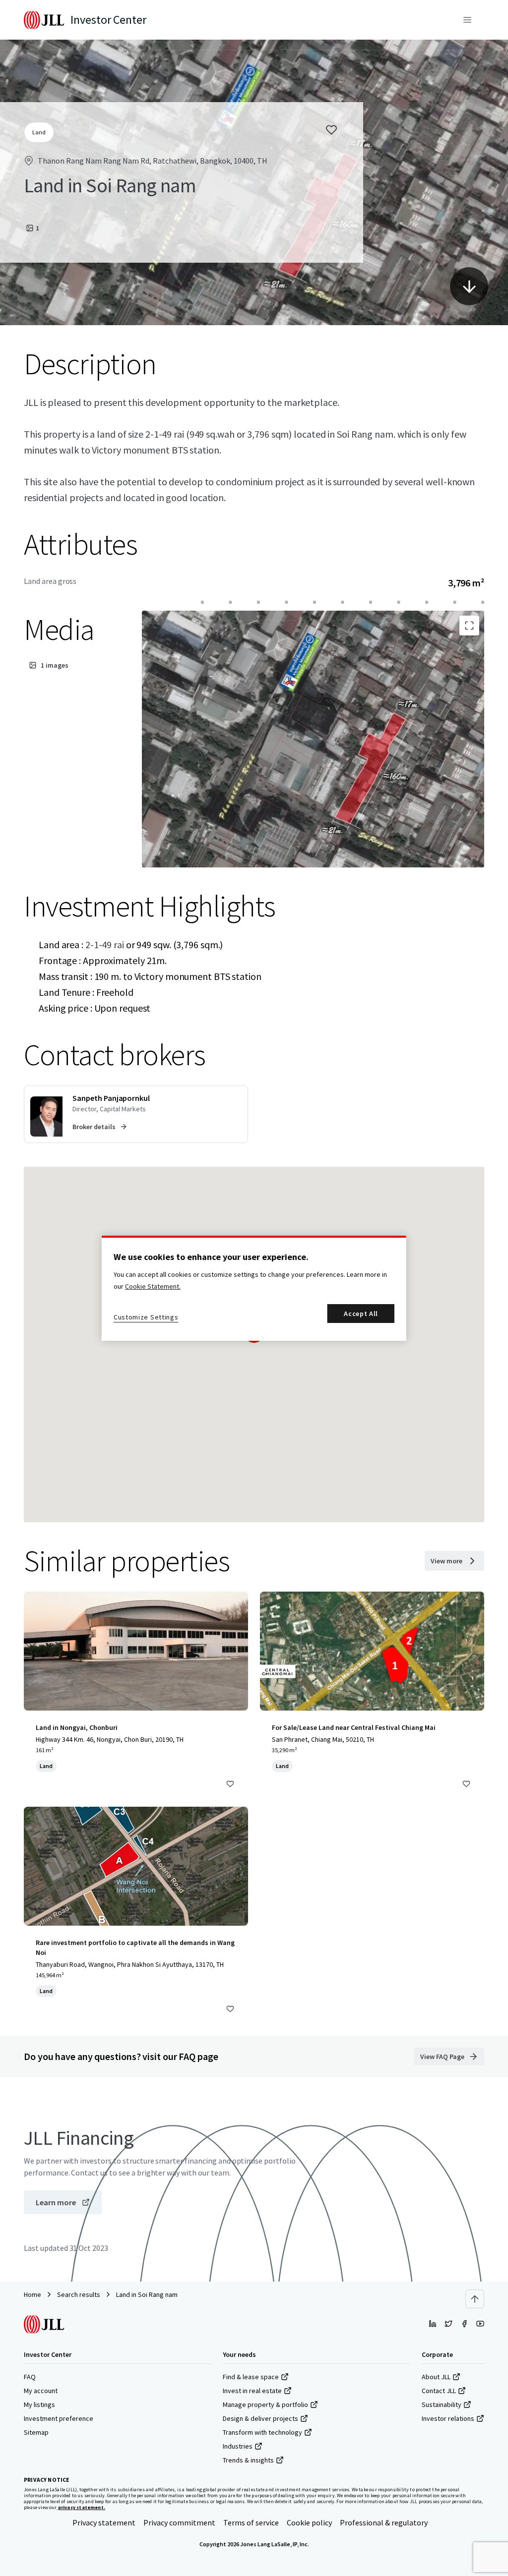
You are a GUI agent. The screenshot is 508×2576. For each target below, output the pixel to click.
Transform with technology (262, 2432)
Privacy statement (104, 2522)
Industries (238, 2446)
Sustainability (442, 2404)
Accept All (361, 1314)
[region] (254, 1288)
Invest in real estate (252, 2391)
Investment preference (59, 2418)
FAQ (30, 2377)
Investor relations (448, 2418)
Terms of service (251, 2522)
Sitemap (36, 2432)
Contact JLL (439, 2391)
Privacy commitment (179, 2522)
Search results (79, 2294)
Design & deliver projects (260, 2418)
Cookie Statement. (153, 1286)
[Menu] (467, 20)
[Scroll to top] (475, 2299)
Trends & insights (248, 2460)
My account (41, 2391)
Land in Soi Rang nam (147, 2294)
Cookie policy (309, 2522)
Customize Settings (146, 1317)
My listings (39, 2404)
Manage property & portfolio (265, 2404)
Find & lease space (251, 2377)
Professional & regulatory (384, 2522)
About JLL (436, 2377)
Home (32, 2294)
